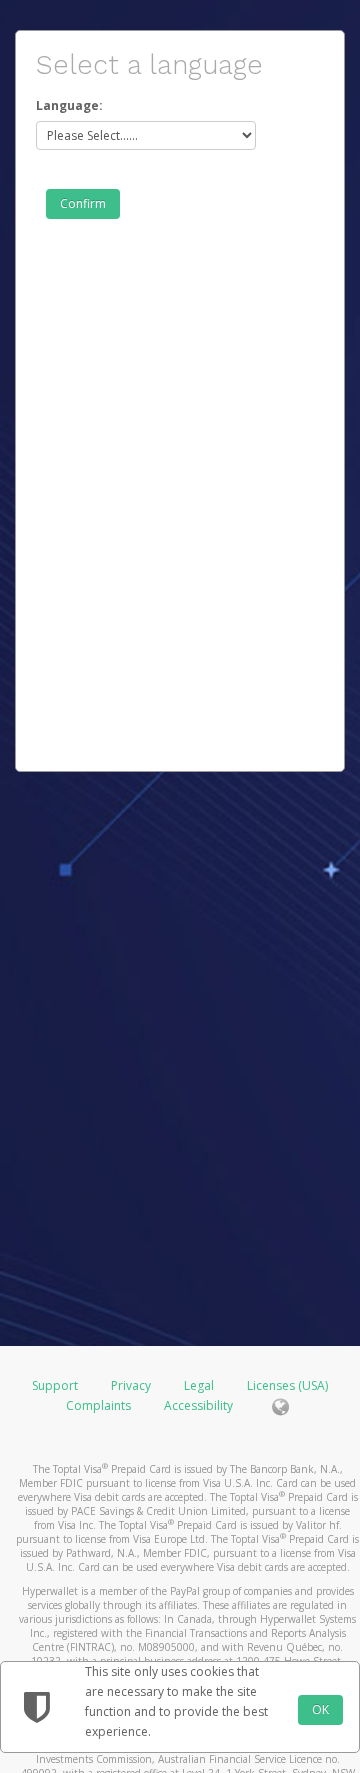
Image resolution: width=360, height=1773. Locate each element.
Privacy (131, 1385)
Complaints (100, 1405)
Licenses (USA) (287, 1385)
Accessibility (198, 1405)
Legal (199, 1385)
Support (55, 1385)
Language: (69, 105)
